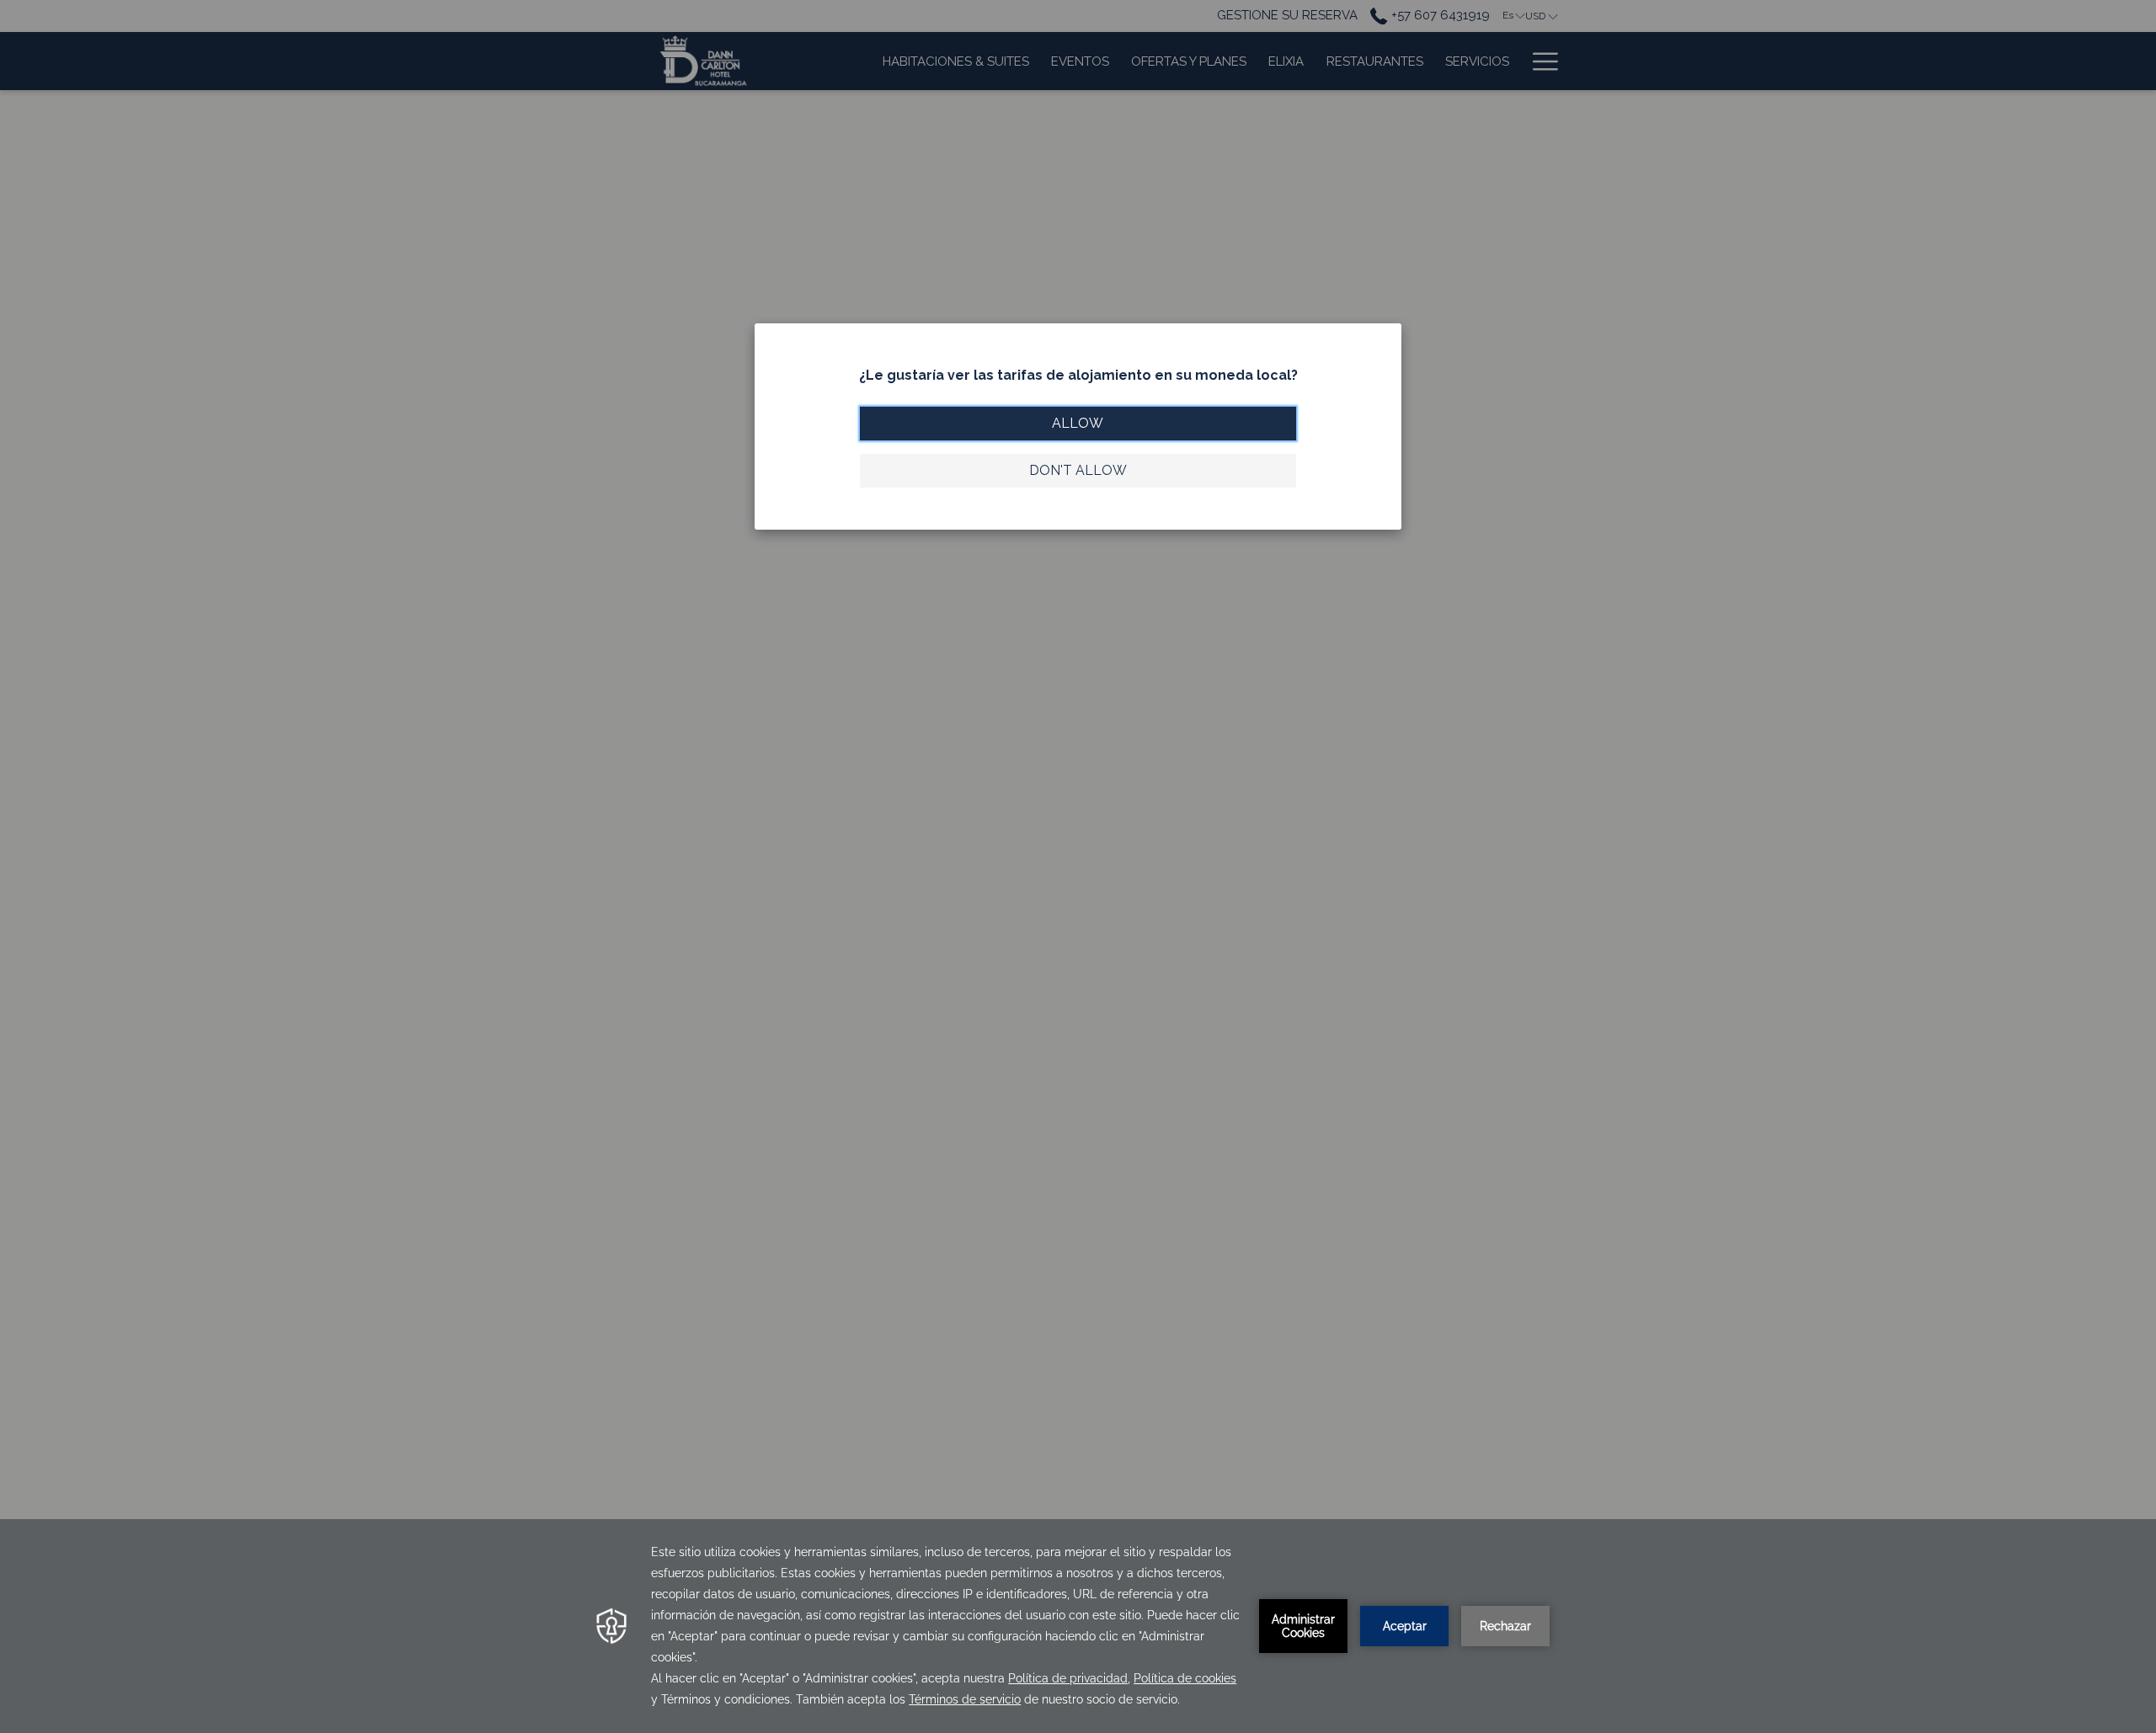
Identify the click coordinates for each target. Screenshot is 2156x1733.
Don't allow (1078, 470)
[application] (1078, 1626)
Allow (1078, 423)
